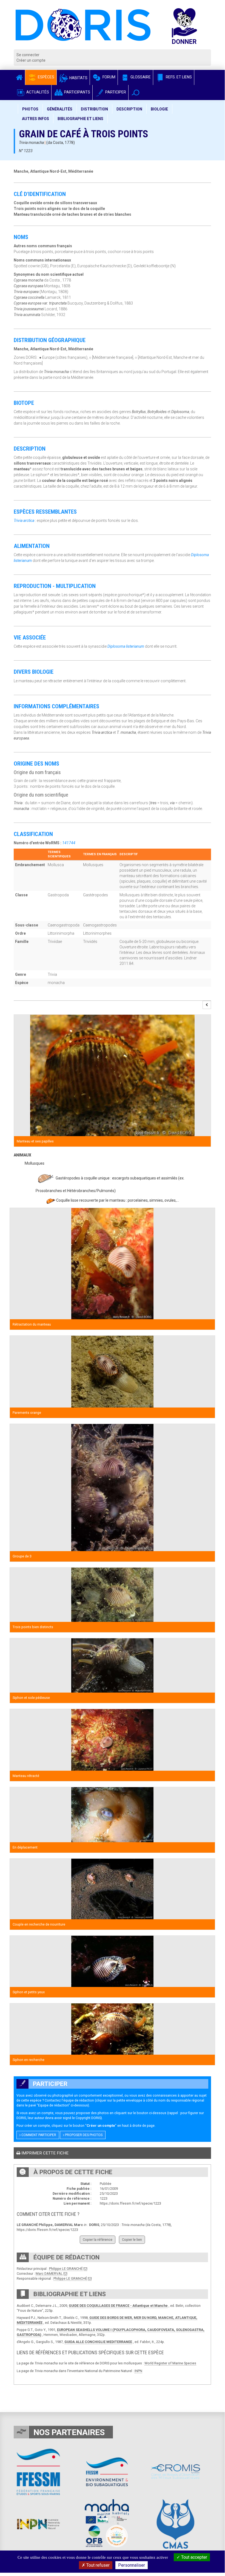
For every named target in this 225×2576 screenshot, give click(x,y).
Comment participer (38, 2135)
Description (129, 109)
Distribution (94, 109)
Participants (77, 92)
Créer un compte (31, 60)
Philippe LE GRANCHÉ (66, 2269)
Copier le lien (132, 2240)
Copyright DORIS (88, 2118)
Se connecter (28, 55)
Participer (115, 92)
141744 (69, 843)
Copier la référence (98, 2240)
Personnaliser (132, 2565)
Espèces (46, 77)
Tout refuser (97, 2565)
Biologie (159, 109)
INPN (138, 2371)
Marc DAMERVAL (49, 2274)
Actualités (37, 92)
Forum (109, 77)
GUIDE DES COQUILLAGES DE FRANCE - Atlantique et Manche (118, 2306)
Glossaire (140, 77)
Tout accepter (194, 2557)
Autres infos (35, 119)
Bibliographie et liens (80, 119)
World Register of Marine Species (170, 2363)
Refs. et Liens (178, 77)
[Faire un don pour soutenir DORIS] (190, 29)
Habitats (78, 78)
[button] (136, 93)
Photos (30, 109)
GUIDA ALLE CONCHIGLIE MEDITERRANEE (98, 2342)
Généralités (60, 109)
